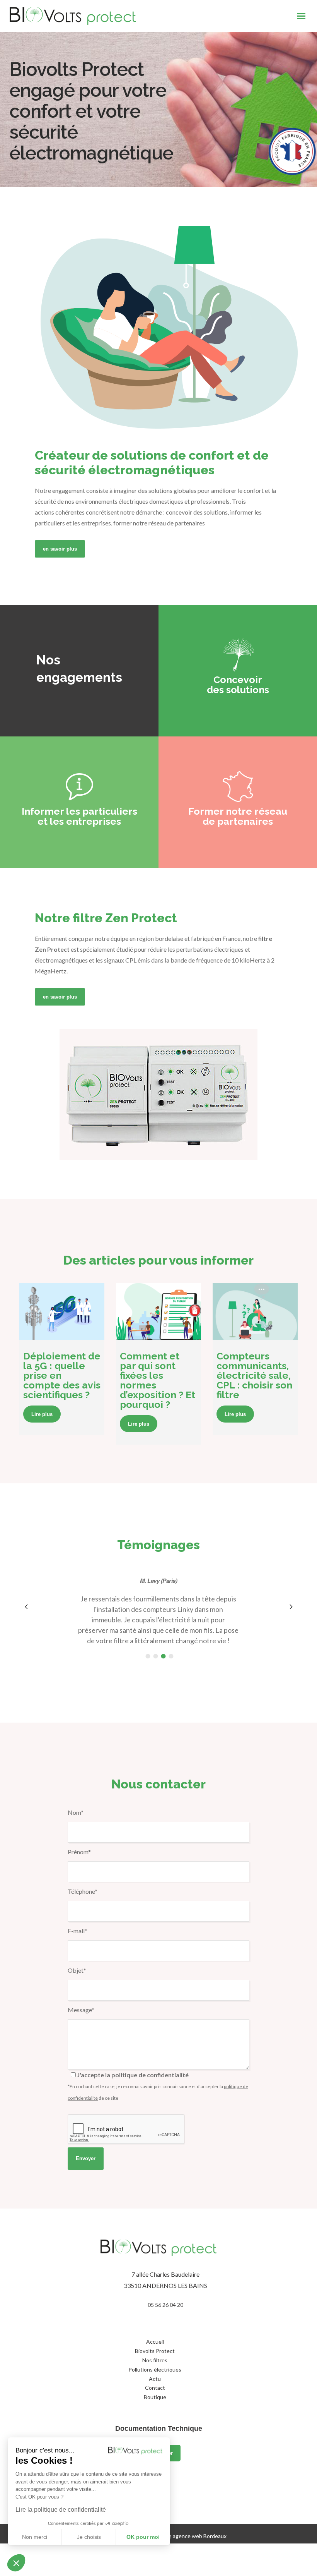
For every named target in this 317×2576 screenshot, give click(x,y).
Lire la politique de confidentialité (61, 2510)
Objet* (77, 1970)
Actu (155, 2379)
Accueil (155, 2342)
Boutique (155, 2397)
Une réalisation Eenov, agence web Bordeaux (172, 2536)
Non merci (35, 2537)
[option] (158, 1611)
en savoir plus (60, 549)
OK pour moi (143, 2537)
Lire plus (42, 1414)
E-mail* (78, 1931)
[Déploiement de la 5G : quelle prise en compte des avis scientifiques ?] (62, 1311)
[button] (16, 2563)
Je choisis (89, 2537)
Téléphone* (83, 1891)
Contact (155, 2388)
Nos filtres (155, 2360)
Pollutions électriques (155, 2369)
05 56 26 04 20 (165, 2305)
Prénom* (79, 1852)
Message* (81, 2010)
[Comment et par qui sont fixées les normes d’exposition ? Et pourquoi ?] (158, 1311)
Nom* (76, 1812)
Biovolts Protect (155, 2351)
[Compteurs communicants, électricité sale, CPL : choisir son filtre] (255, 1311)
